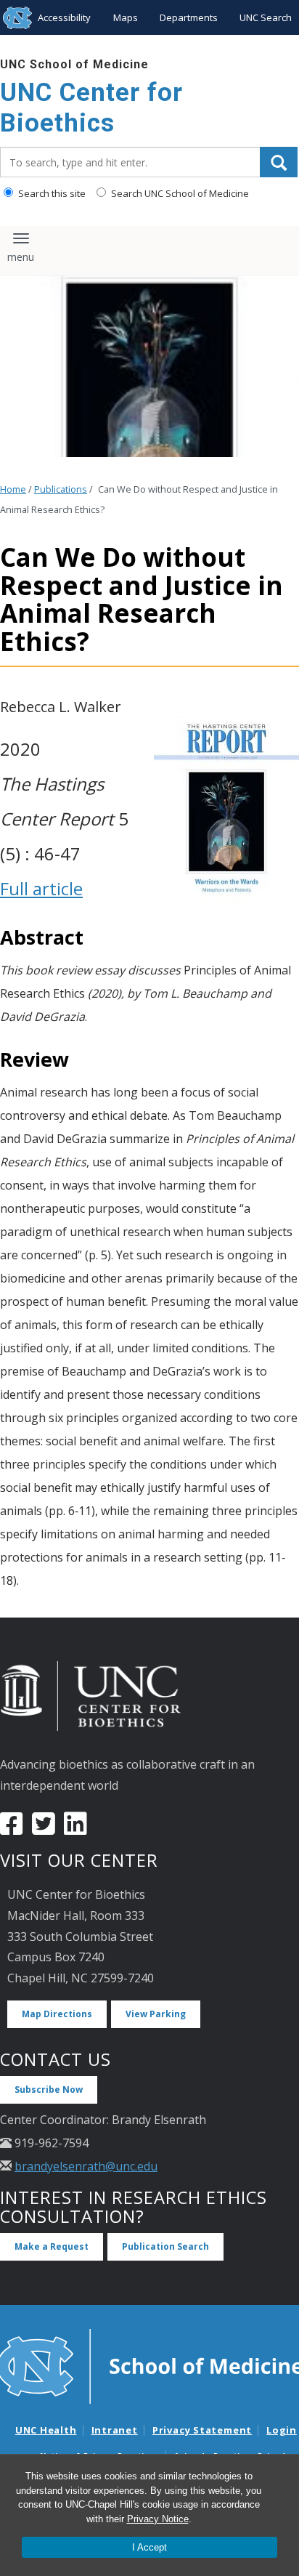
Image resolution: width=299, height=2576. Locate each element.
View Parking (156, 2014)
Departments (189, 17)
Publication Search (165, 2246)
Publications (61, 489)
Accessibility (64, 17)
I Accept (149, 2547)
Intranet (115, 2430)
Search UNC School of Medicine (179, 193)
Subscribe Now (49, 2090)
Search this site (51, 193)
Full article (41, 888)
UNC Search (266, 17)
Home (13, 489)
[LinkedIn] (75, 1829)
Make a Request (52, 2246)
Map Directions (57, 2014)
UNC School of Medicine (74, 64)
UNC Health (46, 2430)
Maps (126, 17)
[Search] (279, 162)
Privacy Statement (202, 2430)
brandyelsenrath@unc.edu (86, 2166)
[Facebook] (12, 1829)
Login (282, 2430)
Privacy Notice (158, 2519)
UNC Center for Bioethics (91, 108)
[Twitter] (44, 1829)
